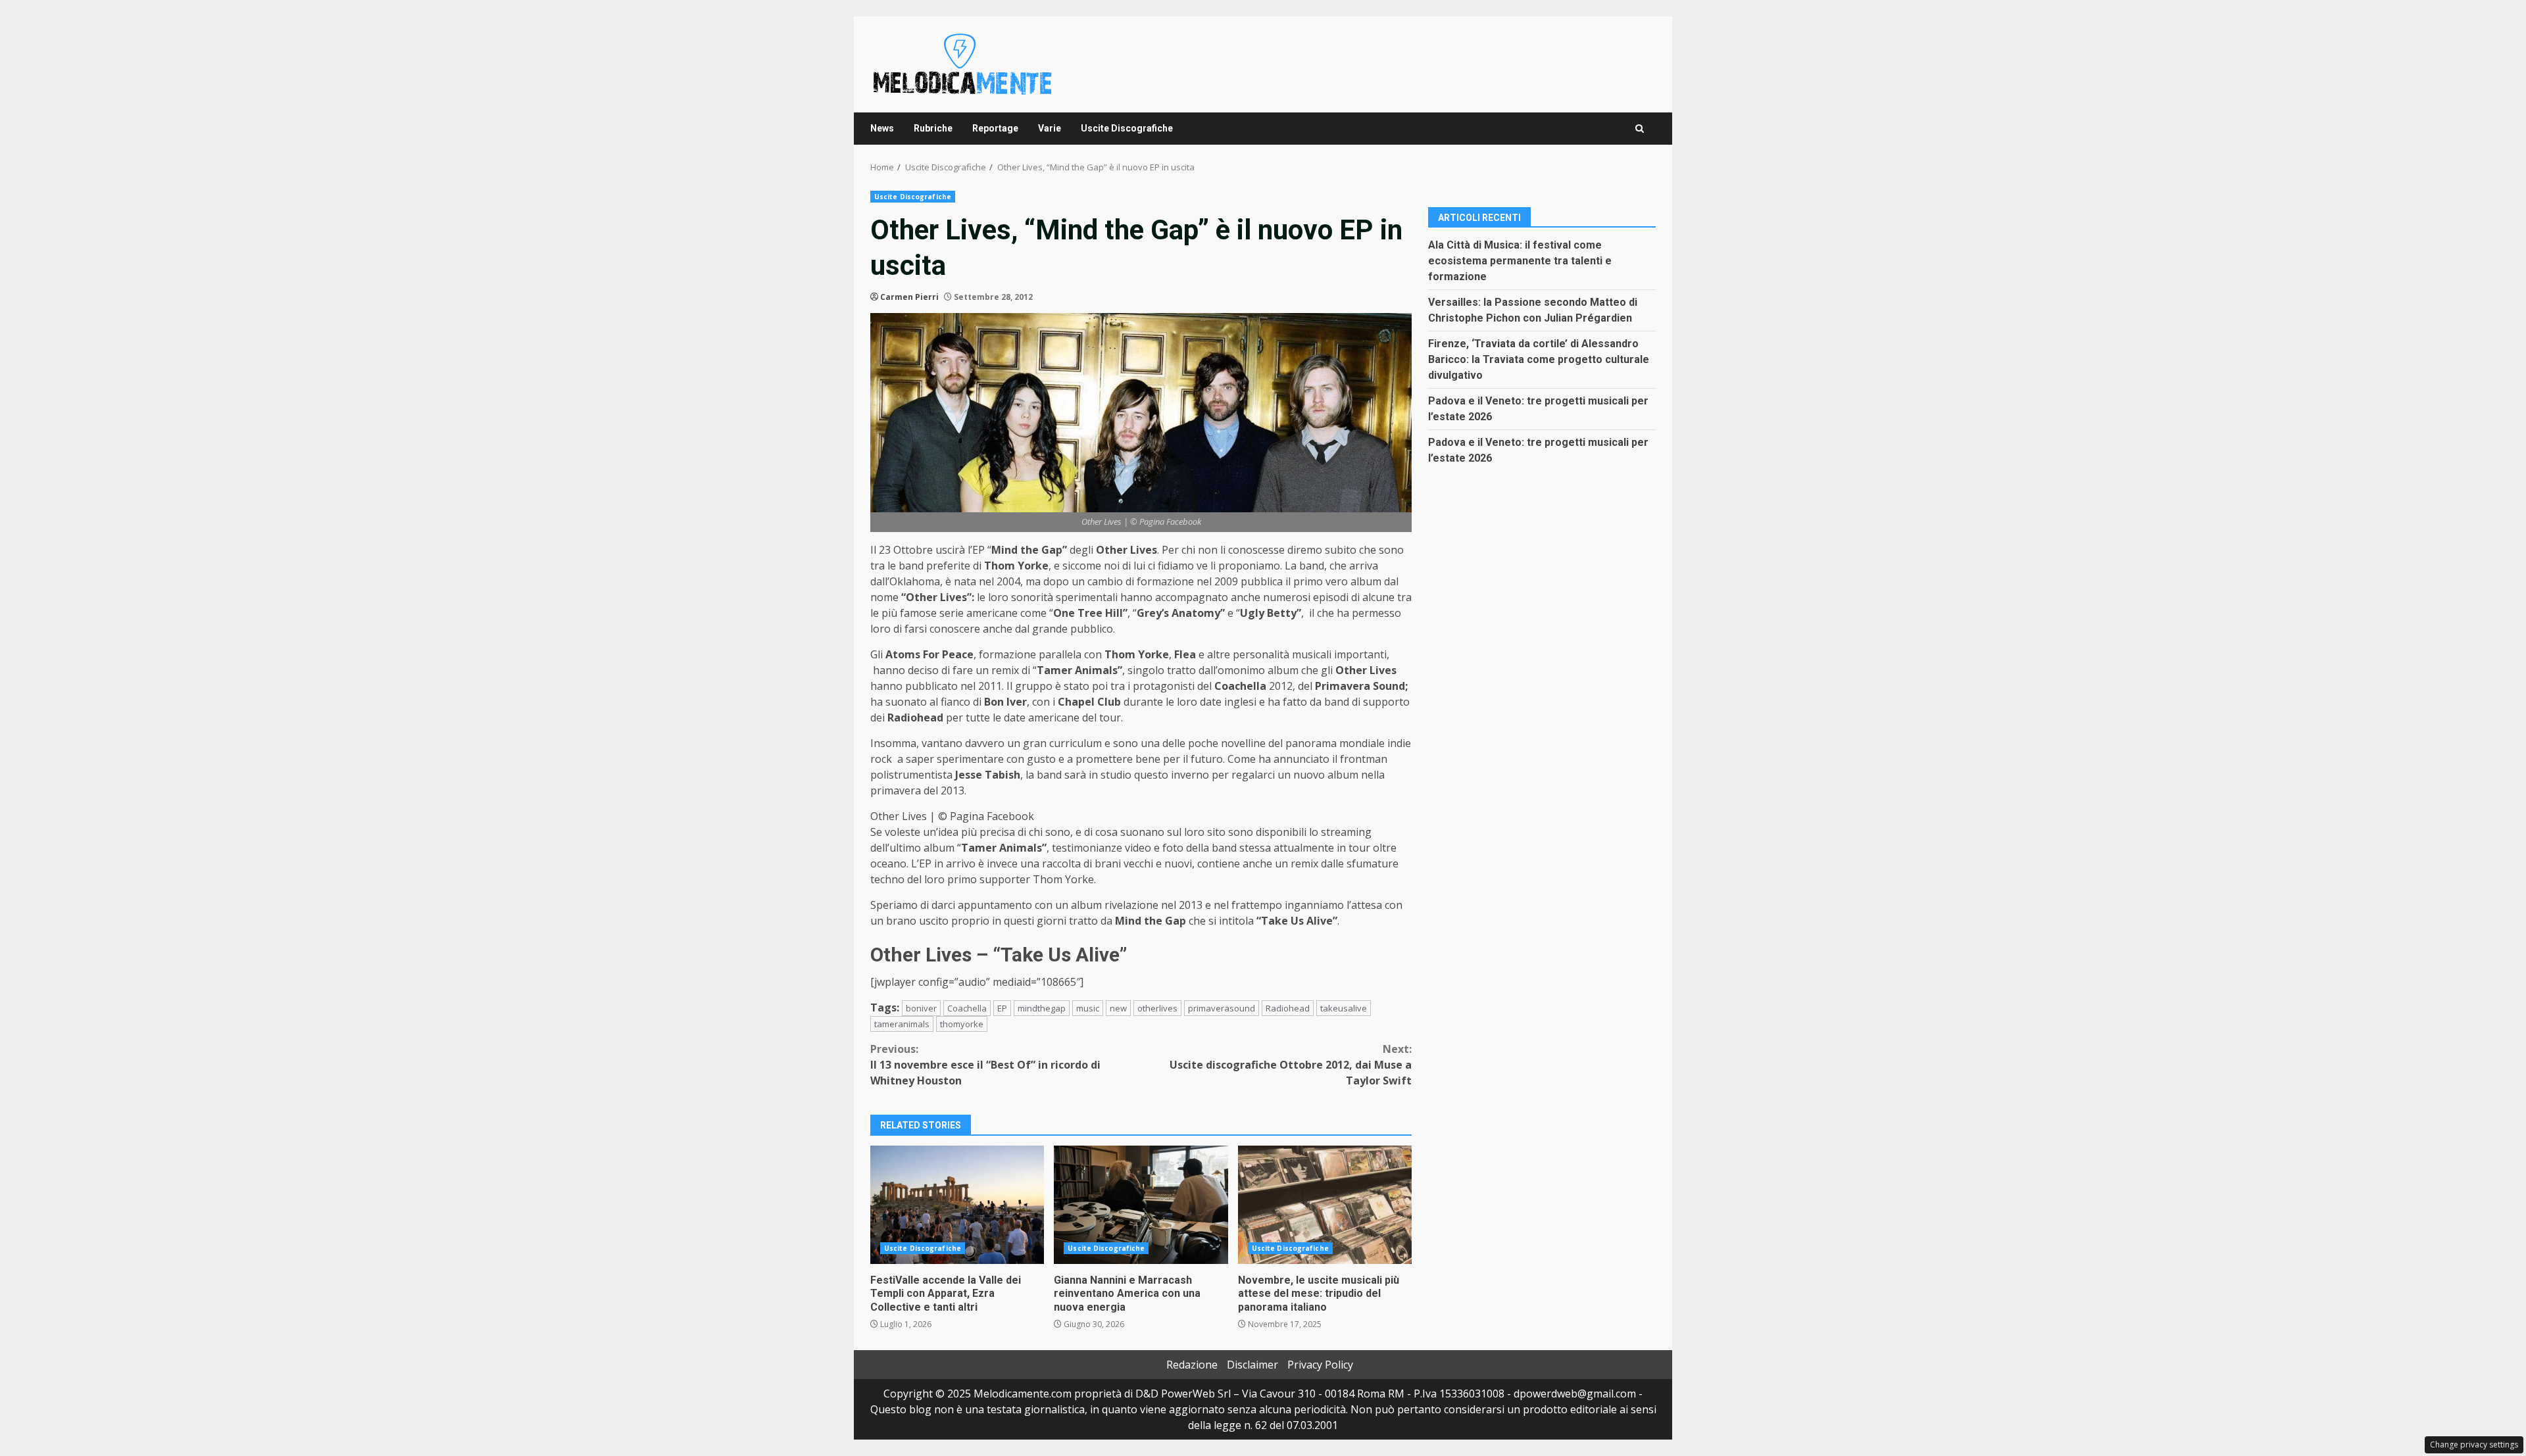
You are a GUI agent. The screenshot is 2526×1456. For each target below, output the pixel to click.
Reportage (995, 128)
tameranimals (902, 1024)
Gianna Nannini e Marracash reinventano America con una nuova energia (1141, 1205)
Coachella (967, 1008)
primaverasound (1222, 1008)
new (1118, 1008)
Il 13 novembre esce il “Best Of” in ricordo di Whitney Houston (985, 1065)
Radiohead (1288, 1008)
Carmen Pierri (909, 297)
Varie (1050, 128)
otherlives (1157, 1008)
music (1088, 1008)
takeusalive (1344, 1008)
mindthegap (1042, 1008)
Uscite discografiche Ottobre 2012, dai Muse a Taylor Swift (1291, 1065)
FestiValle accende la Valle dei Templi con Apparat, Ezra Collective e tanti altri (957, 1205)
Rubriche (933, 128)
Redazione (1192, 1365)
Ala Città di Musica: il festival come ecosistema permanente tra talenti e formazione (1520, 261)
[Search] (1640, 129)
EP (1002, 1008)
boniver (921, 1008)
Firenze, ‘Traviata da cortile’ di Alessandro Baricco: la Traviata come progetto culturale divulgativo (1539, 359)
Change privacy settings (2474, 1444)
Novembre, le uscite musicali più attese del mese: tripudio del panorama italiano (1325, 1205)
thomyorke (962, 1024)
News (882, 128)
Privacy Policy (1320, 1365)
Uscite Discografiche (1127, 128)
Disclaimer (1252, 1365)
